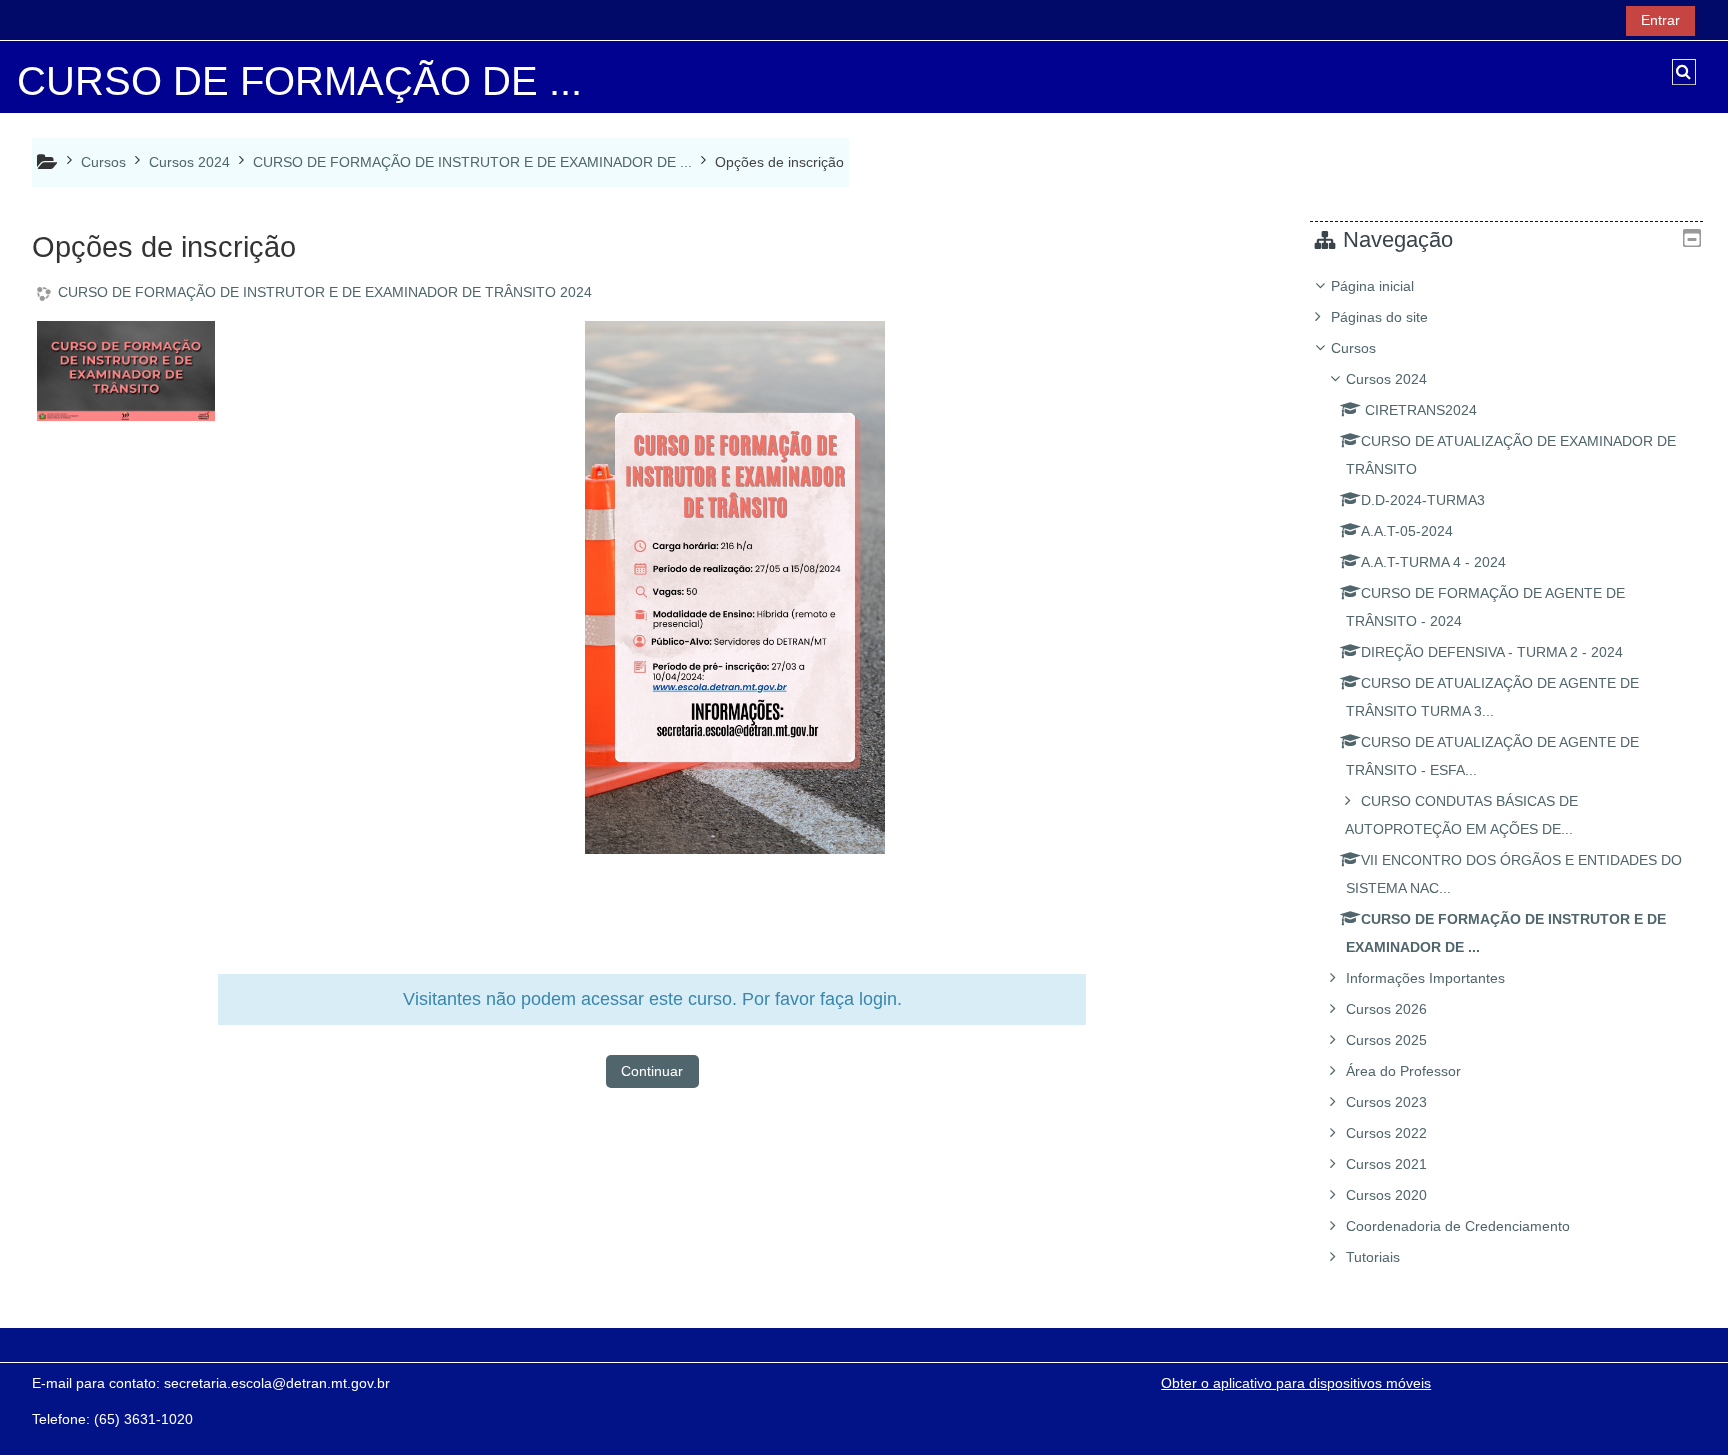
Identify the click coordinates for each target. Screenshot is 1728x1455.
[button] (1684, 72)
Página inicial (1372, 286)
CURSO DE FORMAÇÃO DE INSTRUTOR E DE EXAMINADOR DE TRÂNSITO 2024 (325, 292)
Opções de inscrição (779, 162)
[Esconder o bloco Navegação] (1692, 238)
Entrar (1660, 20)
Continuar (652, 1071)
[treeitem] (1506, 771)
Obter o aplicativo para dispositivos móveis (1296, 1383)
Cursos (1353, 348)
